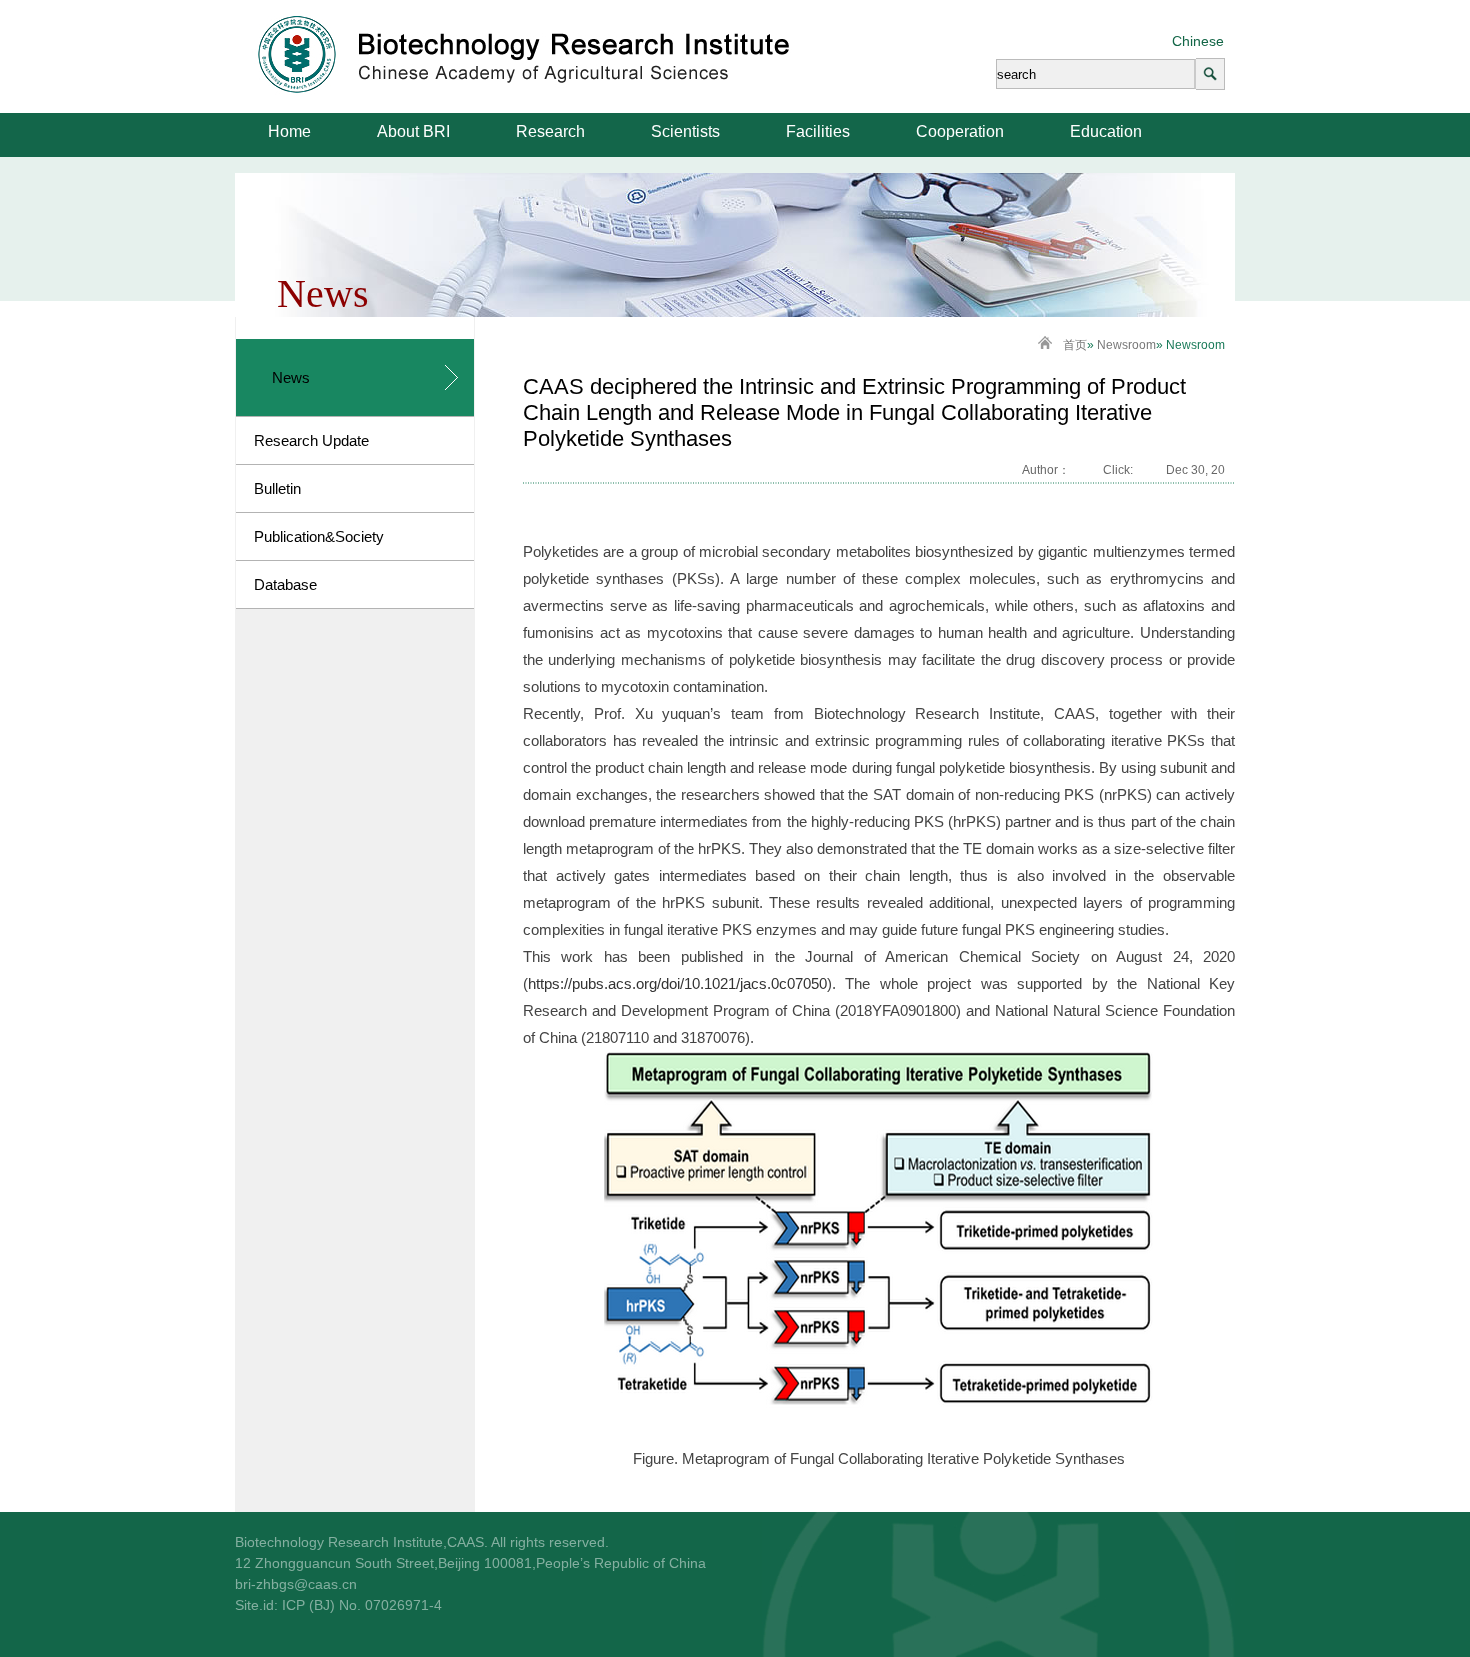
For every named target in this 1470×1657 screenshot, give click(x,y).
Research (550, 131)
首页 (1075, 345)
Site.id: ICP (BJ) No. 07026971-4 (338, 1605)
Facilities (818, 131)
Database (285, 584)
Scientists (685, 131)
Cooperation (960, 131)
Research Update (311, 440)
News (291, 377)
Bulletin (277, 488)
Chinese (1198, 41)
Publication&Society (319, 536)
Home (289, 131)
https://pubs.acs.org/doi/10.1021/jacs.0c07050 (677, 983)
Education (1106, 131)
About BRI (413, 131)
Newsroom (1126, 345)
